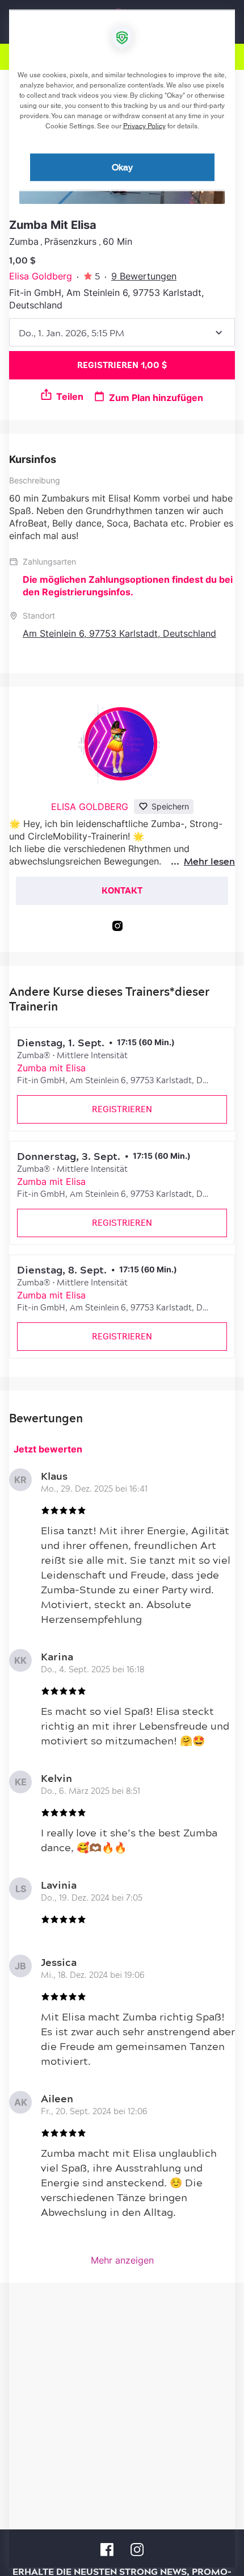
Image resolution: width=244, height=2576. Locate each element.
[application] (122, 1288)
